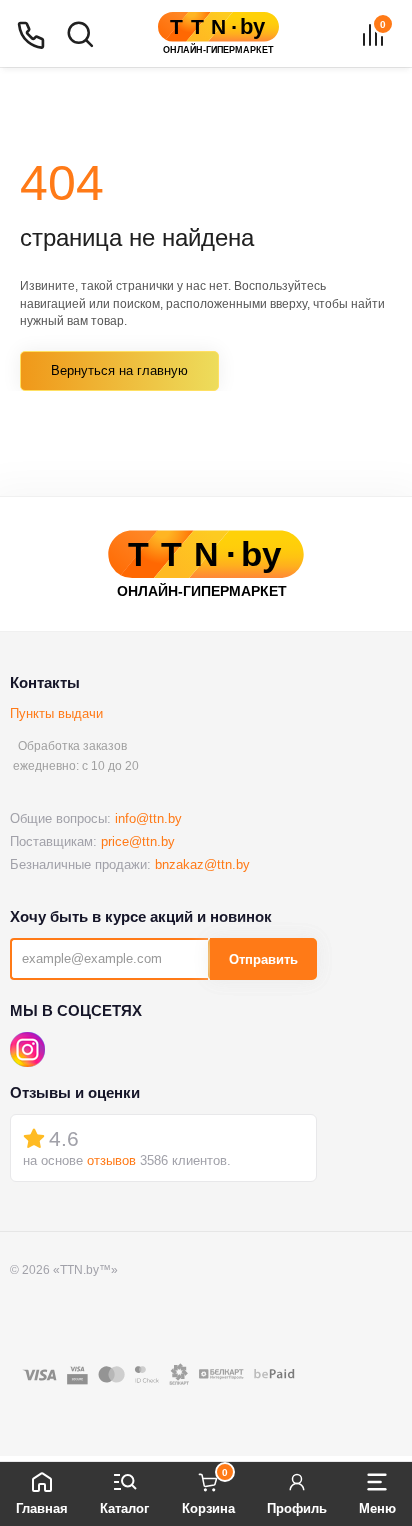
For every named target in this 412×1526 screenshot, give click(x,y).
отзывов (111, 1160)
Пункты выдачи (56, 713)
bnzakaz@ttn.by (202, 864)
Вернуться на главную (119, 370)
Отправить (263, 959)
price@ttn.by (138, 841)
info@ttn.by (148, 818)
